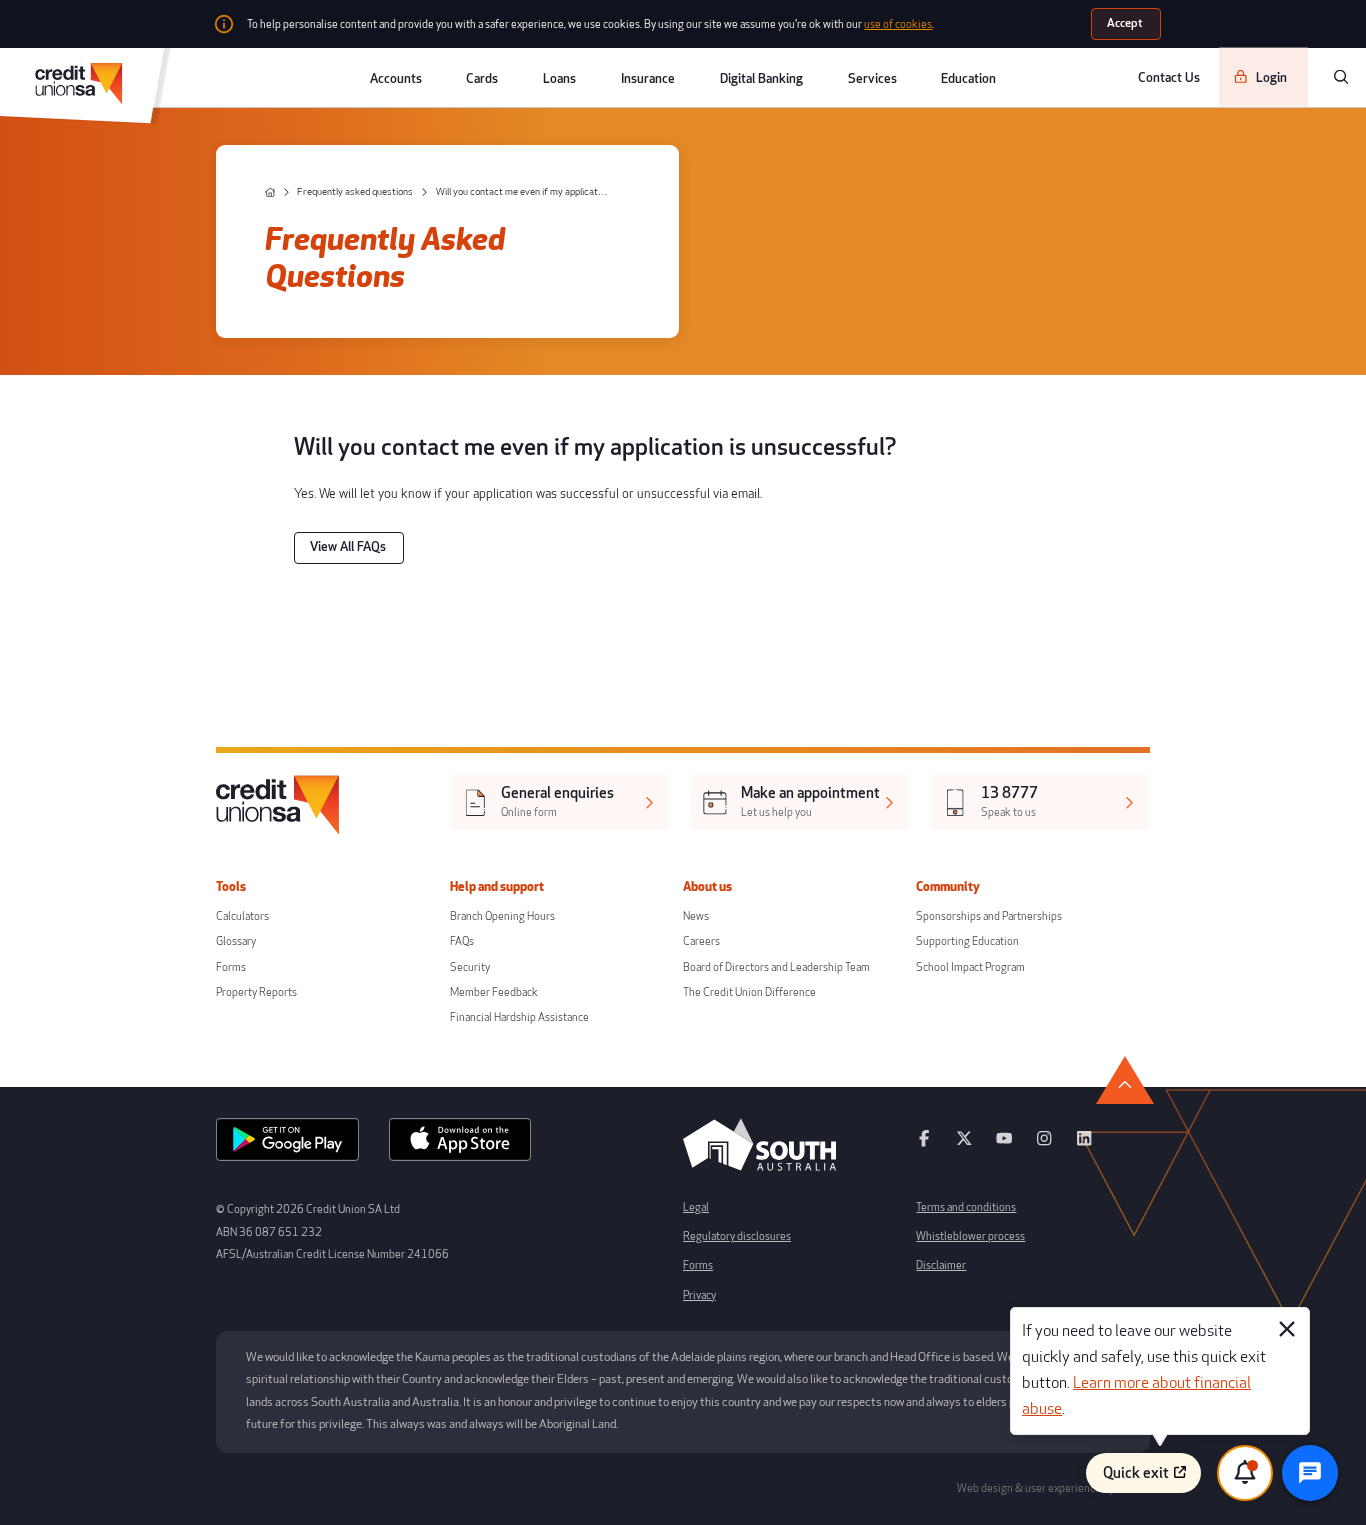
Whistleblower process (970, 1236)
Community (948, 887)
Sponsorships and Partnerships (989, 916)
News (696, 916)
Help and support (497, 887)
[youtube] (1004, 1144)
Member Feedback (494, 992)
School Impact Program (970, 967)
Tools (231, 887)
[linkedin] (1084, 1144)
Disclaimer (941, 1265)
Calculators (242, 916)
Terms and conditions (966, 1207)
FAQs (462, 941)
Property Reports (256, 992)
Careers (701, 941)
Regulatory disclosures (737, 1236)
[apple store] (460, 1145)
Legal (696, 1207)
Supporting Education (967, 941)
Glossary (236, 941)
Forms (231, 967)
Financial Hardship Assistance (519, 1017)
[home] (270, 193)
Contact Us (1169, 77)
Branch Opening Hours (502, 916)
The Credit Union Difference (749, 992)
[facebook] (924, 1144)
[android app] (287, 1145)
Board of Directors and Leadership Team (776, 967)
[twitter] (964, 1144)
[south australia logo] (759, 1168)
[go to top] (1125, 1080)
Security (470, 967)
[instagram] (1044, 1144)
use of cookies (898, 24)
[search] (1341, 77)
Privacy (699, 1295)
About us (707, 887)
